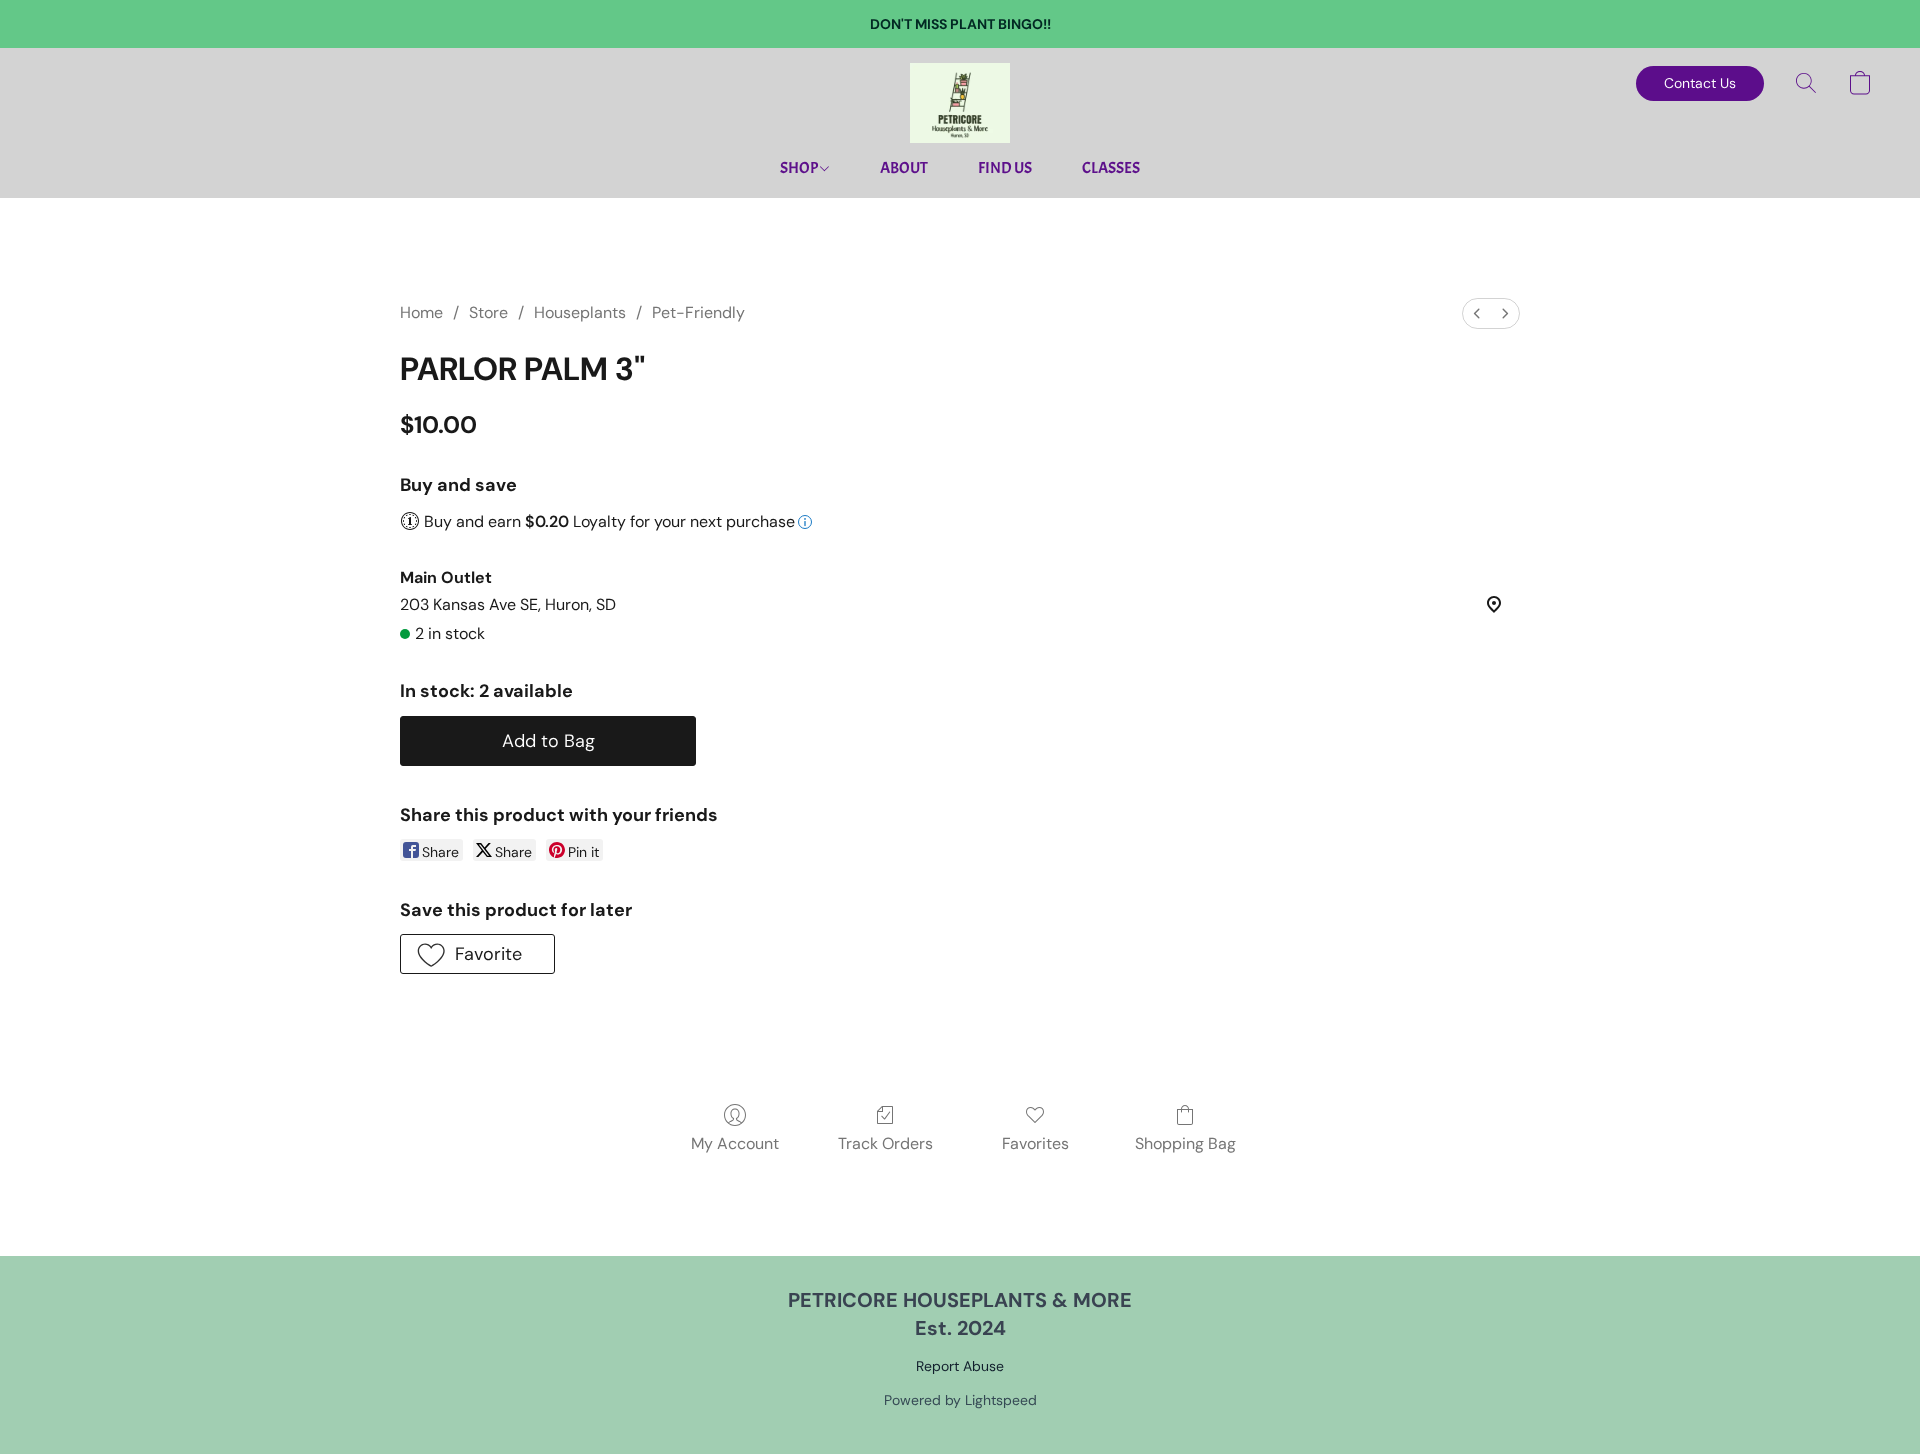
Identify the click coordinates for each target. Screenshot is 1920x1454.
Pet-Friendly (698, 312)
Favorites (1035, 1143)
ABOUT (904, 168)
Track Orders (885, 1143)
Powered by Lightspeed (960, 1400)
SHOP (800, 168)
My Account (735, 1143)
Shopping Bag (1185, 1143)
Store (488, 312)
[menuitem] (1477, 313)
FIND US (1005, 168)
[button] (960, 103)
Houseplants (580, 312)
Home (421, 312)
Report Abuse (960, 1366)
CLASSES (1111, 168)
